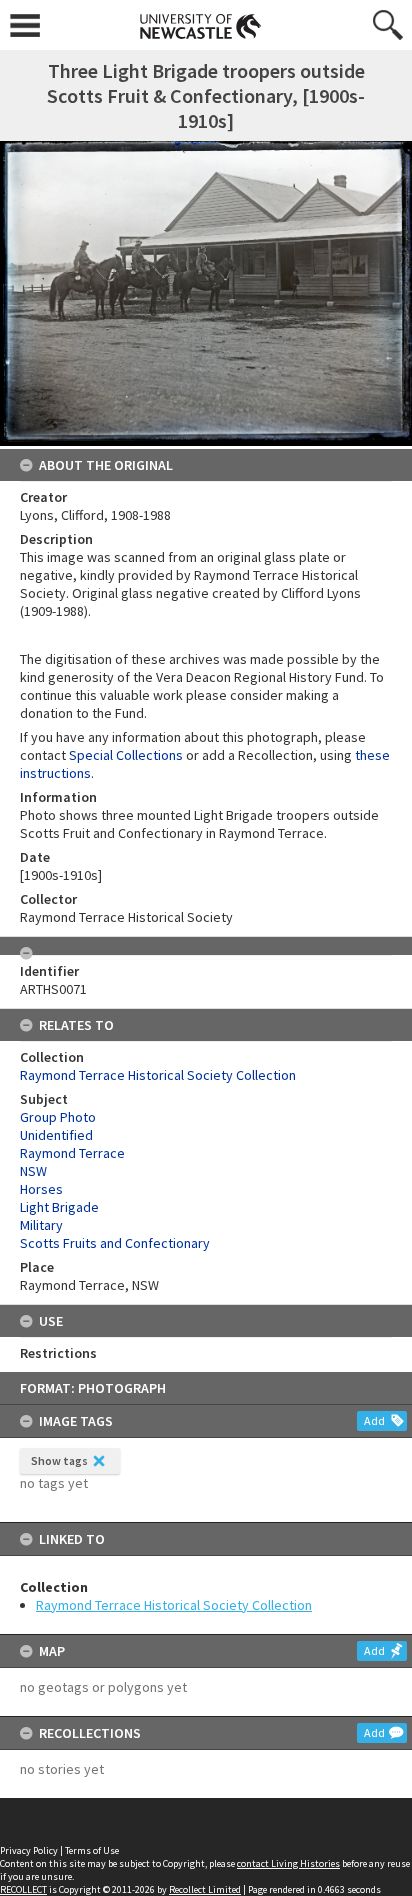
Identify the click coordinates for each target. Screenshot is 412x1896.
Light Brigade (59, 1207)
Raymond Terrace (72, 1153)
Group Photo (58, 1117)
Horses (41, 1189)
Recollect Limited (205, 1889)
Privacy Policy (29, 1850)
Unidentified (56, 1135)
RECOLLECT (23, 1889)
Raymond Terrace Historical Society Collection (174, 1605)
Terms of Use (92, 1850)
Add (374, 1420)
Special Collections (126, 755)
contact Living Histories (288, 1863)
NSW (33, 1171)
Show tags (59, 1460)
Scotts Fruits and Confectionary (115, 1243)
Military (41, 1225)
